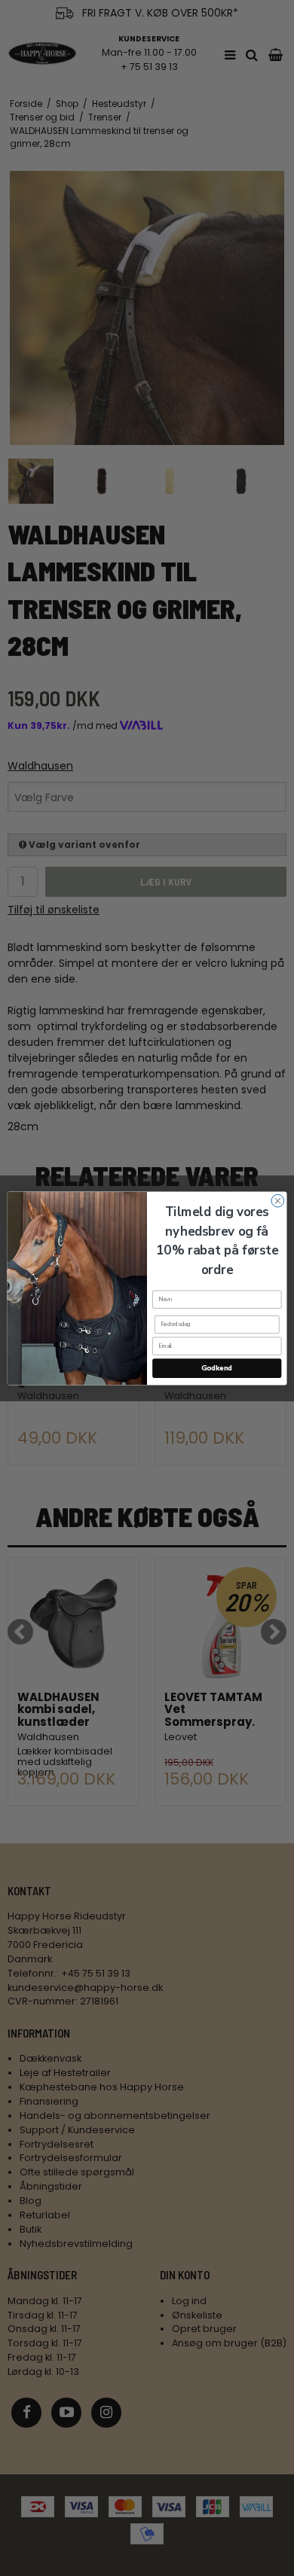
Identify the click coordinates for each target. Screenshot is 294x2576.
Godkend (217, 1368)
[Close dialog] (278, 1201)
